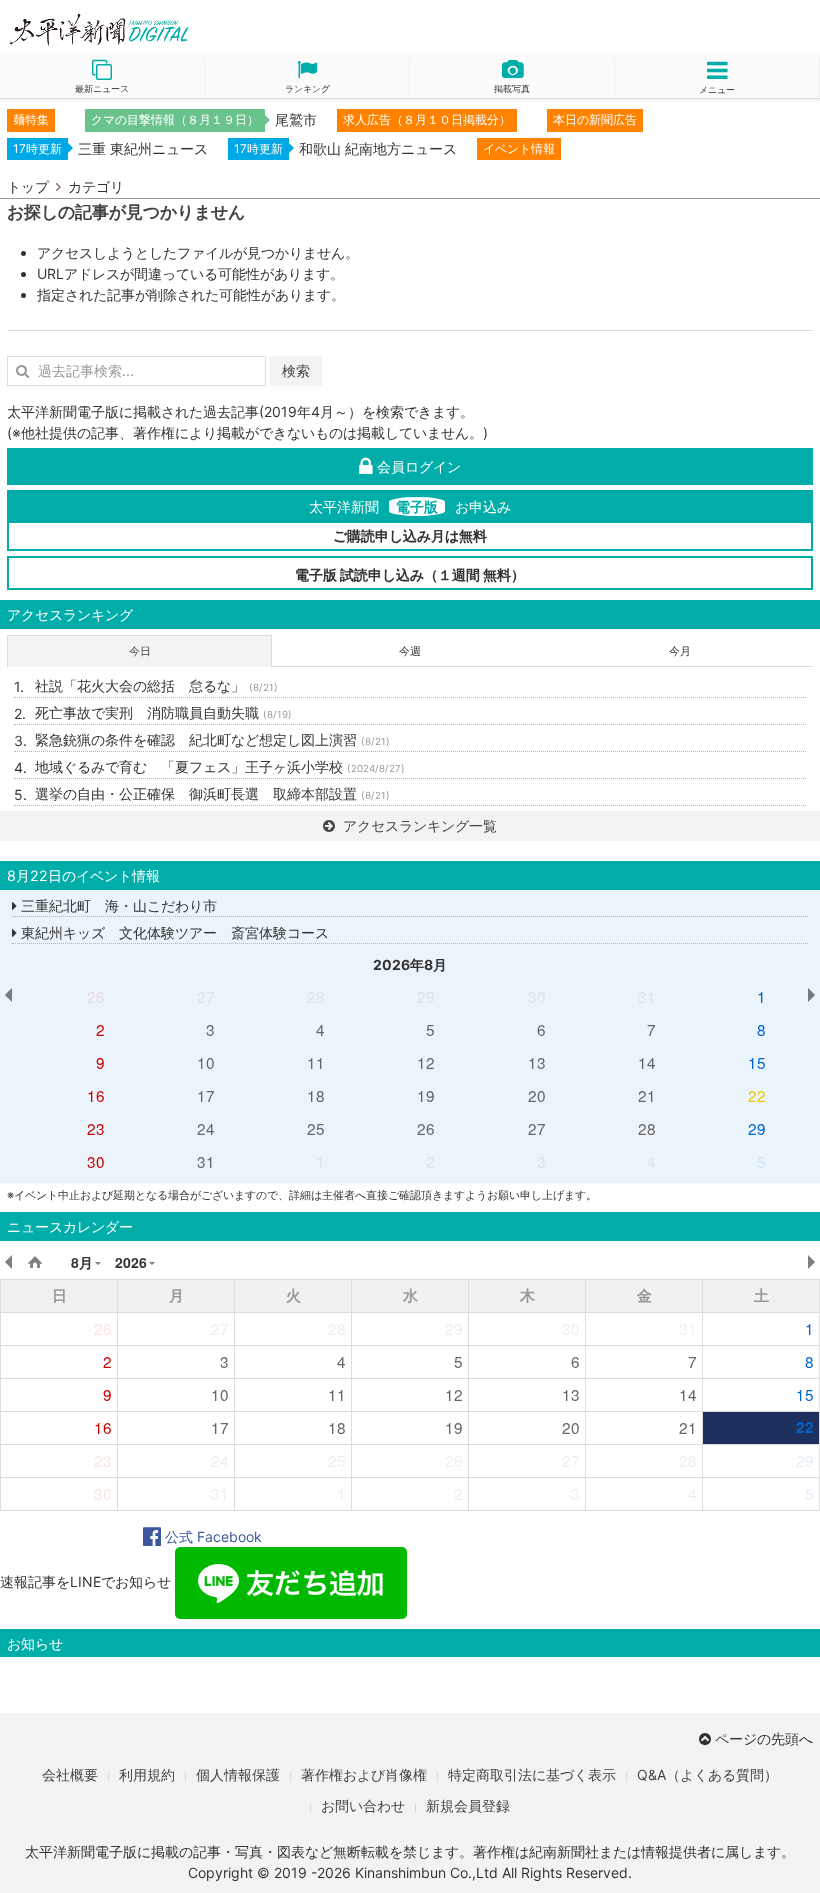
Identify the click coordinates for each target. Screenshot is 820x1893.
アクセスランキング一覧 (418, 825)
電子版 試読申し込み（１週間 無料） (410, 574)
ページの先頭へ (764, 1738)
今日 (140, 651)
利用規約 (147, 1774)
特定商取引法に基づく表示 (532, 1774)
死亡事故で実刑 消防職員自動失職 (163, 712)
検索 (296, 370)
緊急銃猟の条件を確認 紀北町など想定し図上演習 (212, 739)
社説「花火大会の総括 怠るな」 (156, 685)
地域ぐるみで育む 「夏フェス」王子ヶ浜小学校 (220, 766)
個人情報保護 (238, 1774)
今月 (680, 651)
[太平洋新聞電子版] (205, 30)
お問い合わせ (363, 1805)
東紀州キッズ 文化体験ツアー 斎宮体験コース (173, 932)
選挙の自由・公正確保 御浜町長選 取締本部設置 (212, 793)
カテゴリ (96, 186)
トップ (28, 186)
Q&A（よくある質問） (707, 1774)
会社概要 (70, 1774)
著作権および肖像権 (364, 1774)
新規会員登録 (468, 1805)
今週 (410, 651)
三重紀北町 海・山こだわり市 (117, 905)
